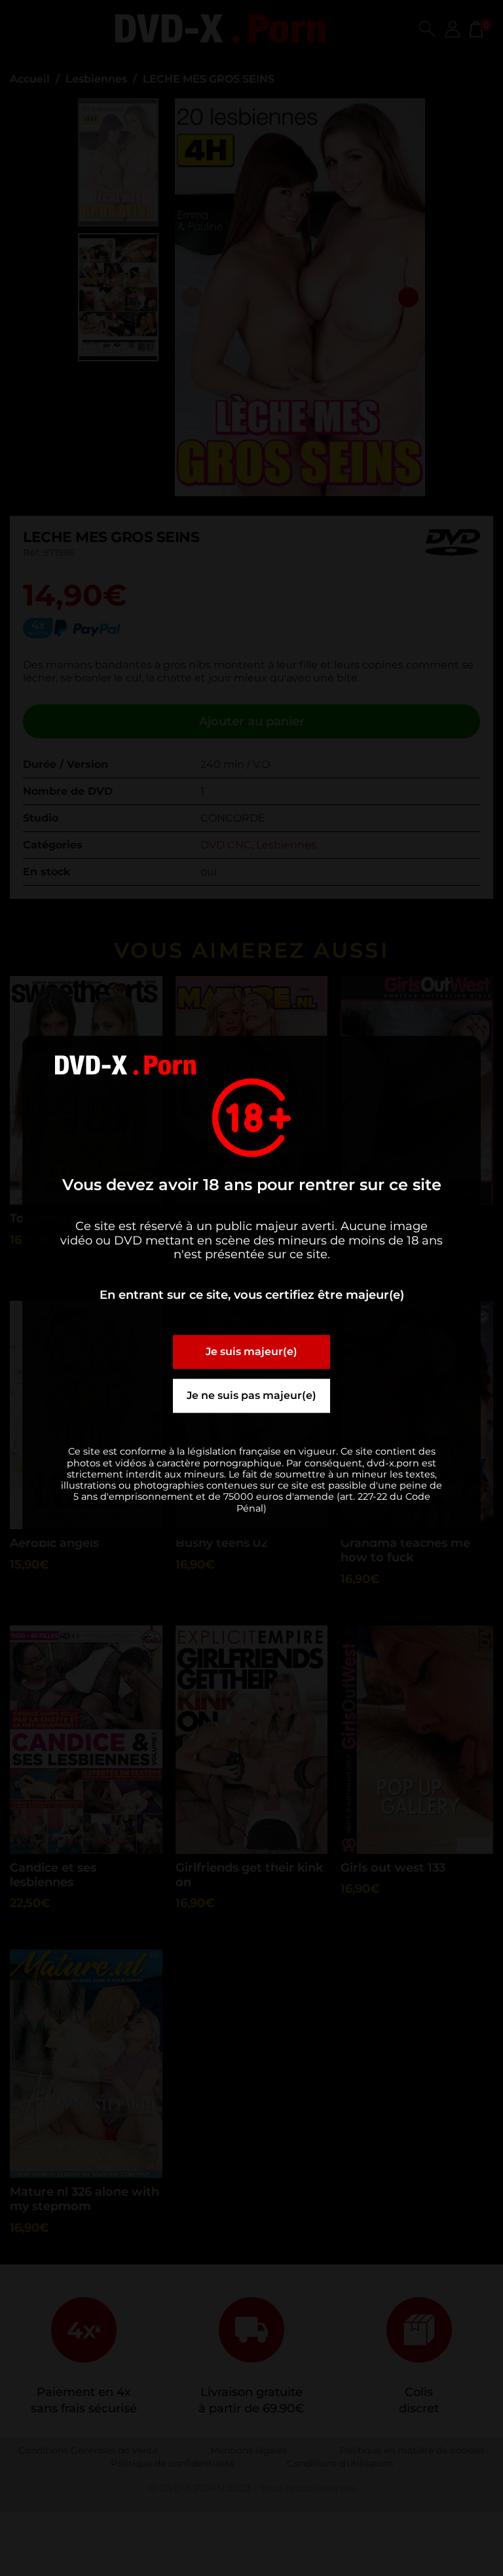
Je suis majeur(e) (251, 1352)
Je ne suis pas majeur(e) (251, 1396)
